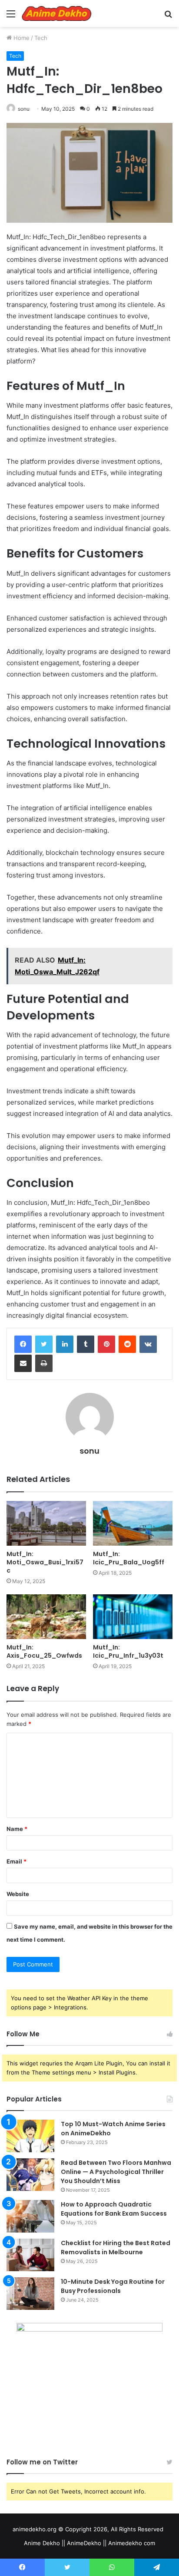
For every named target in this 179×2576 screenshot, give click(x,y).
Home (21, 38)
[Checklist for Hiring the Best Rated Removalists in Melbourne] (30, 2255)
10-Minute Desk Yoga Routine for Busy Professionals (113, 2286)
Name (17, 1829)
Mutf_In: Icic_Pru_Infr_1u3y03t (128, 1651)
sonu (24, 109)
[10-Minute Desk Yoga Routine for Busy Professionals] (30, 2294)
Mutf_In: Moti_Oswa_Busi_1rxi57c (45, 1562)
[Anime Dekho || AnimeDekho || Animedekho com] (56, 13)
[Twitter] (44, 1344)
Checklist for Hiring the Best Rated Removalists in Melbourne (116, 2248)
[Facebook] (23, 1344)
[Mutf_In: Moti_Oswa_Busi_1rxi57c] (46, 1523)
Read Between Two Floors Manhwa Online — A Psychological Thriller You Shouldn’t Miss (116, 2172)
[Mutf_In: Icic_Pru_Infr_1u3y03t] (133, 1617)
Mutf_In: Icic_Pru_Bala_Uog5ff (129, 1558)
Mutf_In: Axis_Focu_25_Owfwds (44, 1651)
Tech (41, 38)
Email (17, 1861)
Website (18, 1894)
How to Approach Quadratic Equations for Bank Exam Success (114, 2209)
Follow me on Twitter (42, 2462)
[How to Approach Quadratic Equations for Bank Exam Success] (30, 2216)
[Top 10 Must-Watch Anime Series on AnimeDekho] (30, 2136)
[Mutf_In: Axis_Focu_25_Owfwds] (46, 1617)
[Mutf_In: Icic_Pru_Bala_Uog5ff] (133, 1523)
